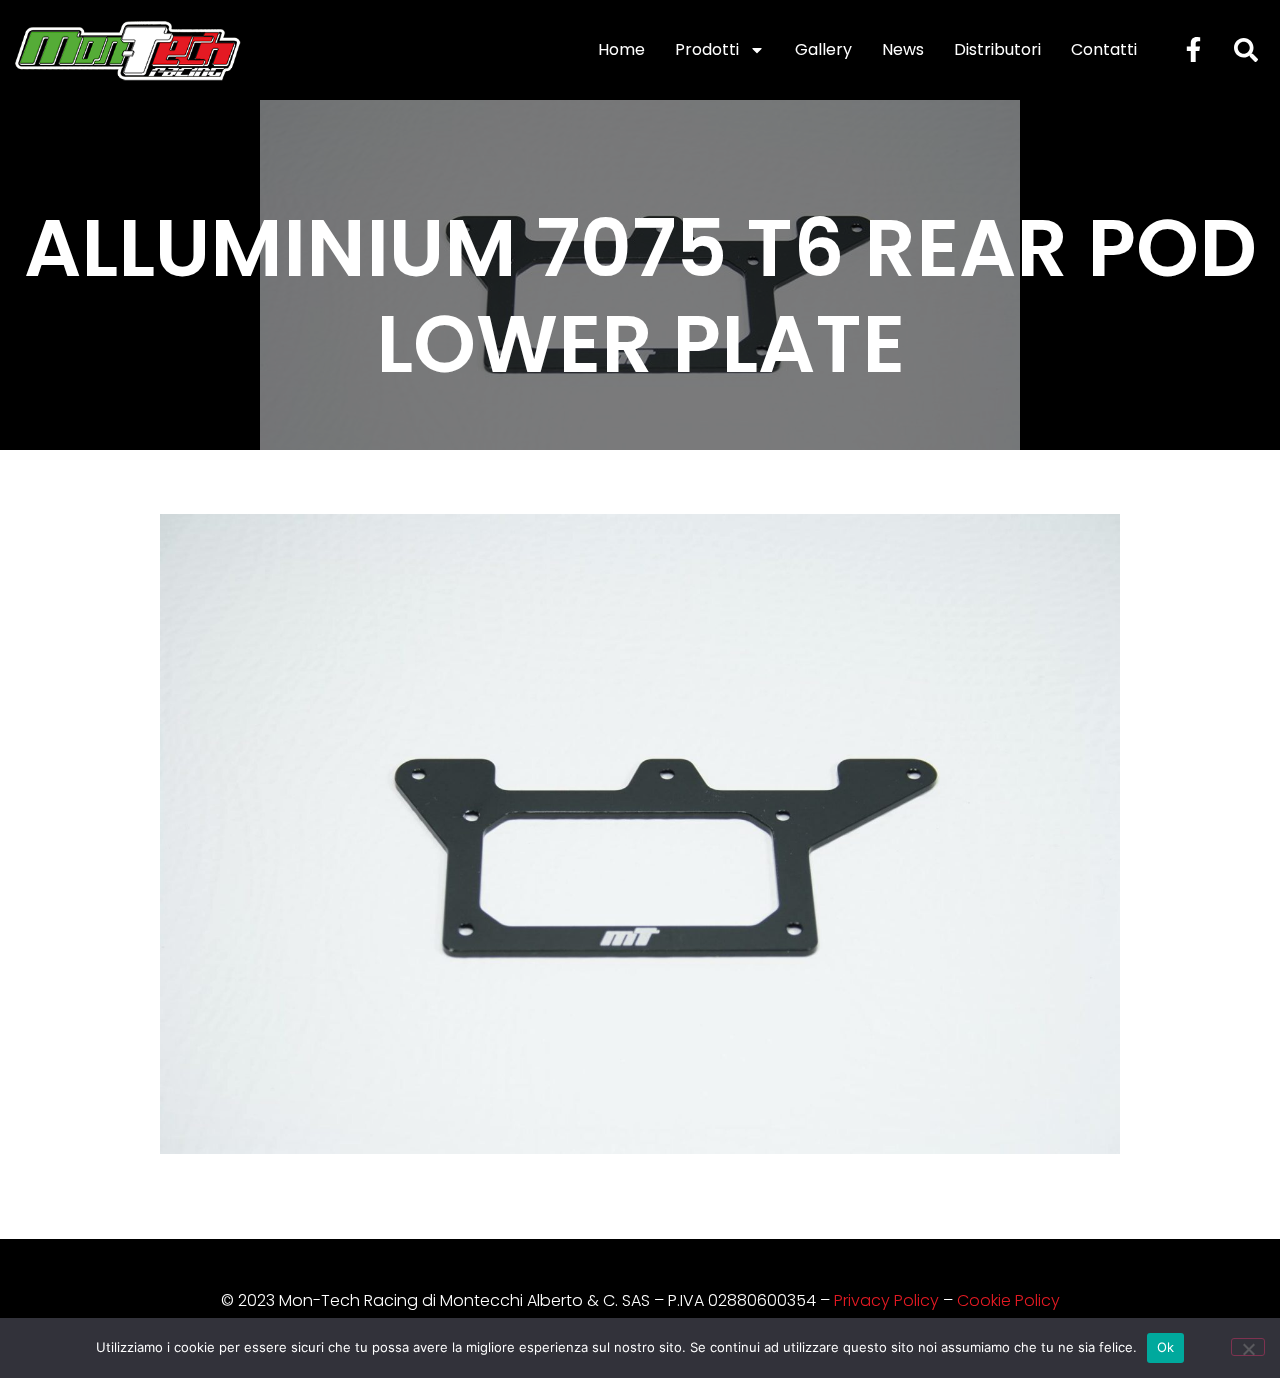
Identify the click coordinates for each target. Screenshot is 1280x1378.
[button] (1246, 50)
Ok (1166, 1347)
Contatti (1104, 49)
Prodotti (707, 49)
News (903, 49)
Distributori (997, 49)
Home (621, 49)
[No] (1248, 1347)
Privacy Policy (886, 1300)
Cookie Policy (1008, 1300)
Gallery (823, 49)
